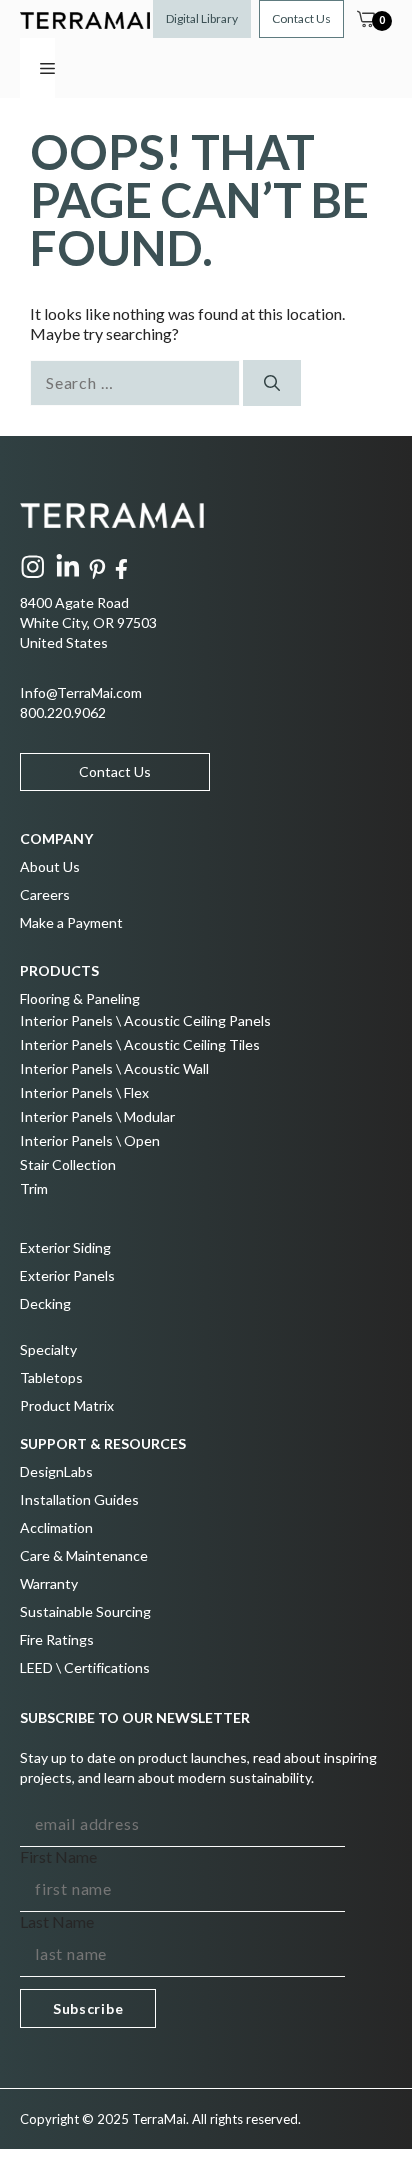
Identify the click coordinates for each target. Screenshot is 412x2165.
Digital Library (202, 18)
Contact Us (301, 18)
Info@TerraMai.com (81, 692)
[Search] (272, 383)
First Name (58, 1856)
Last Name (57, 1921)
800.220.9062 (63, 712)
